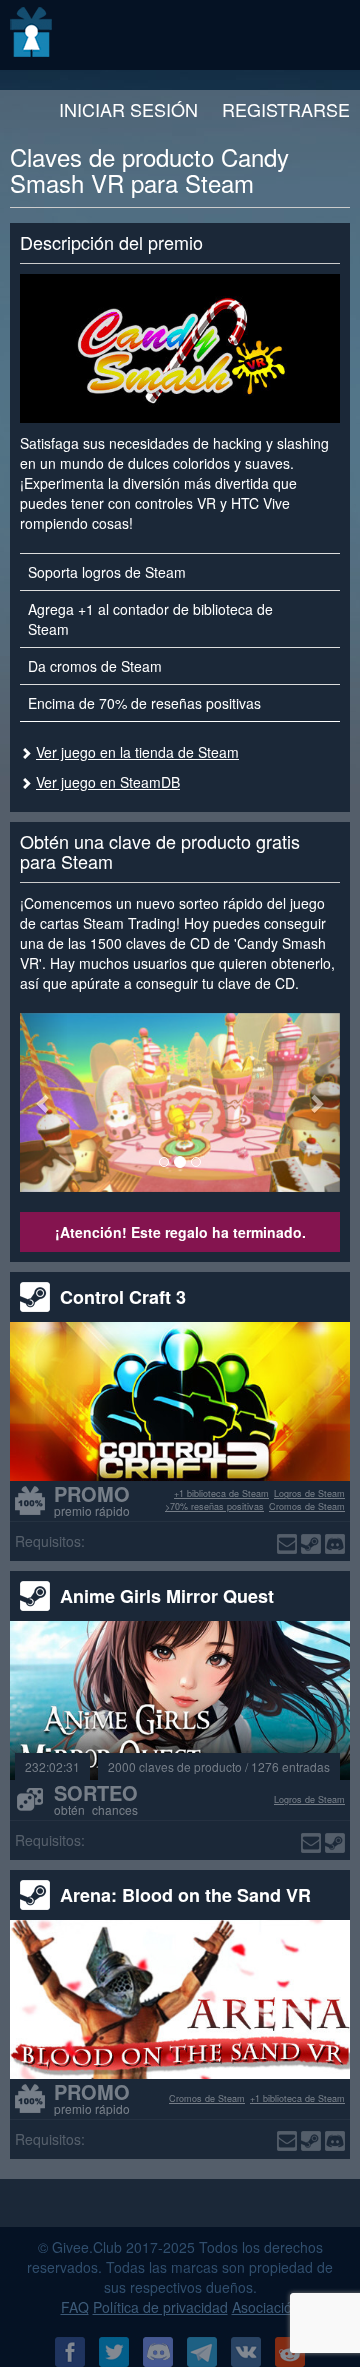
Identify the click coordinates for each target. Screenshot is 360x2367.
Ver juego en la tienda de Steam (137, 752)
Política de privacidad (160, 2307)
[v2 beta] (32, 35)
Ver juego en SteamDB (108, 782)
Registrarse (286, 109)
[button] (44, 1103)
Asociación (266, 2307)
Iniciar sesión (128, 109)
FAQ (75, 2307)
